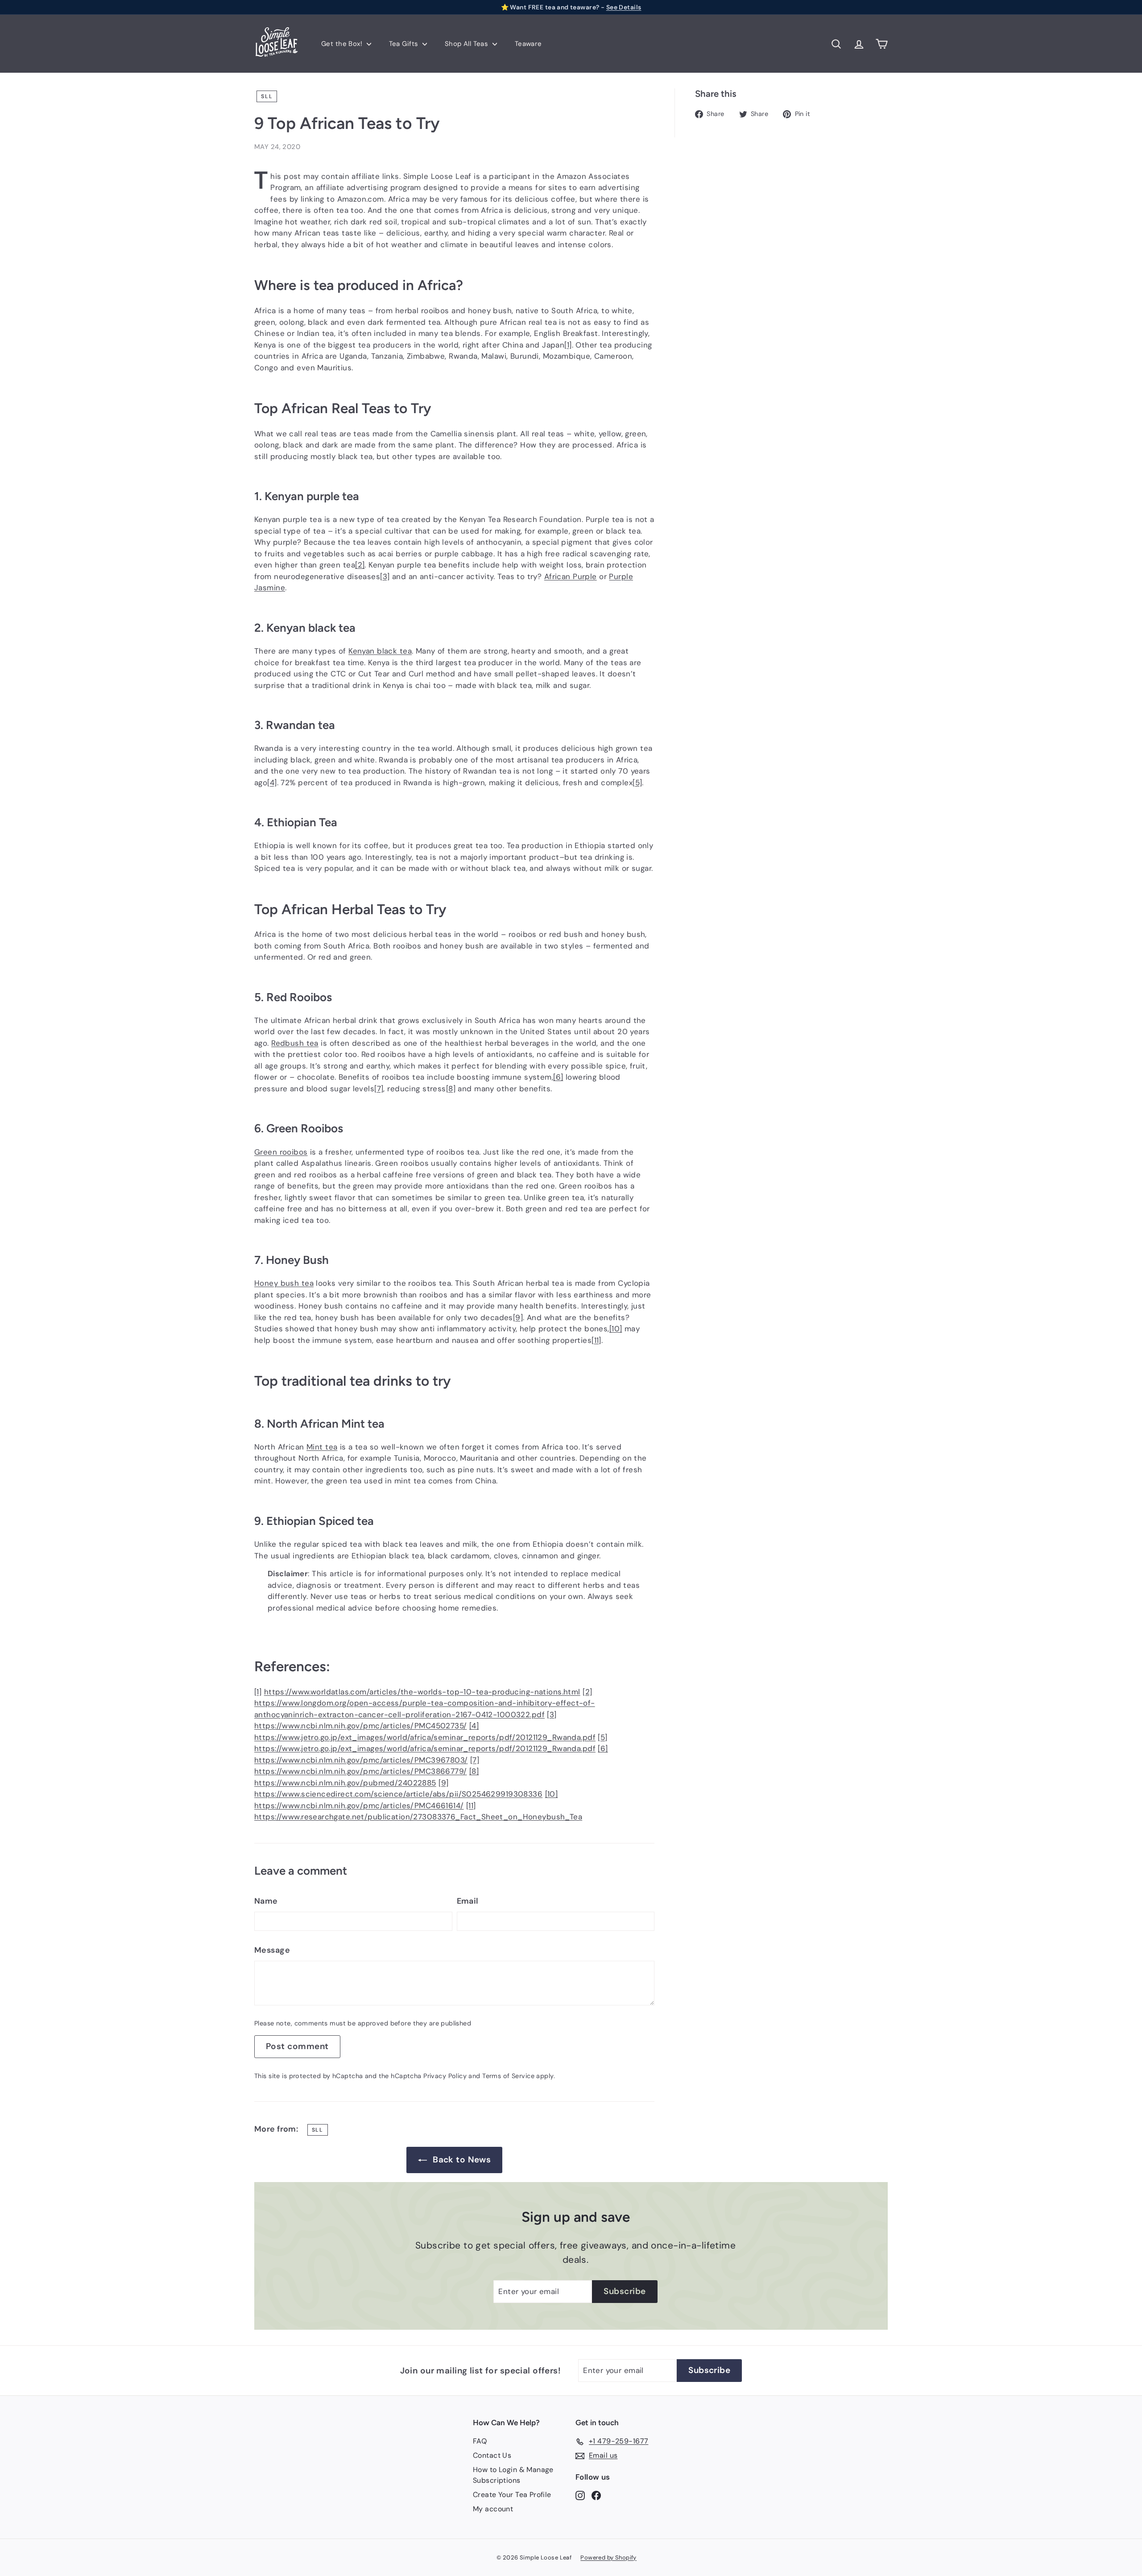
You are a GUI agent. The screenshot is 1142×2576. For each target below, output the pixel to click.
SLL (267, 96)
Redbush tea (295, 1043)
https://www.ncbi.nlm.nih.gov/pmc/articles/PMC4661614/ (359, 1806)
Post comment (297, 2046)
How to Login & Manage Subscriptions (513, 2475)
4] (272, 783)
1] (568, 345)
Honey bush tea (284, 1283)
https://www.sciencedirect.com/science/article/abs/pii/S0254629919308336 (398, 1794)
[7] (475, 1760)
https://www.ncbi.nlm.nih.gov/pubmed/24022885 (345, 1783)
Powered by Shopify (608, 2557)
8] (451, 1089)
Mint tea (322, 1447)
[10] (552, 1794)
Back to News (462, 2160)
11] (596, 1340)
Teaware (528, 44)
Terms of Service (508, 2076)
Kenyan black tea (380, 651)
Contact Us (492, 2455)
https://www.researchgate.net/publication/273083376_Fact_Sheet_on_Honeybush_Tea (418, 1817)
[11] (471, 1806)
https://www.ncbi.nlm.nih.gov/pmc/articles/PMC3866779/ (361, 1771)
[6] (603, 1748)
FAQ (480, 2441)
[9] (443, 1783)
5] (637, 783)
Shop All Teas (468, 44)
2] (360, 565)
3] (385, 576)
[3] (552, 1715)
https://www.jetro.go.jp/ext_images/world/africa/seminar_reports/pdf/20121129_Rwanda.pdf (425, 1737)
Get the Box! (343, 44)
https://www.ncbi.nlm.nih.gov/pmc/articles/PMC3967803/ (361, 1760)
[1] (258, 1692)
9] (518, 1317)
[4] (474, 1726)
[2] (587, 1692)
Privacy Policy (445, 2076)
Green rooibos (281, 1152)
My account (493, 2509)
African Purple (571, 576)
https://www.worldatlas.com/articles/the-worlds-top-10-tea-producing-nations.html (422, 1692)
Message (272, 1950)
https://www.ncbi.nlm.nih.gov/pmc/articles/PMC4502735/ (361, 1726)
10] (616, 1329)
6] (558, 1077)
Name (266, 1901)
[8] (474, 1771)
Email (468, 1901)
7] (379, 1089)
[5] (602, 1737)
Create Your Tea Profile (512, 2495)
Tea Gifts (405, 44)
